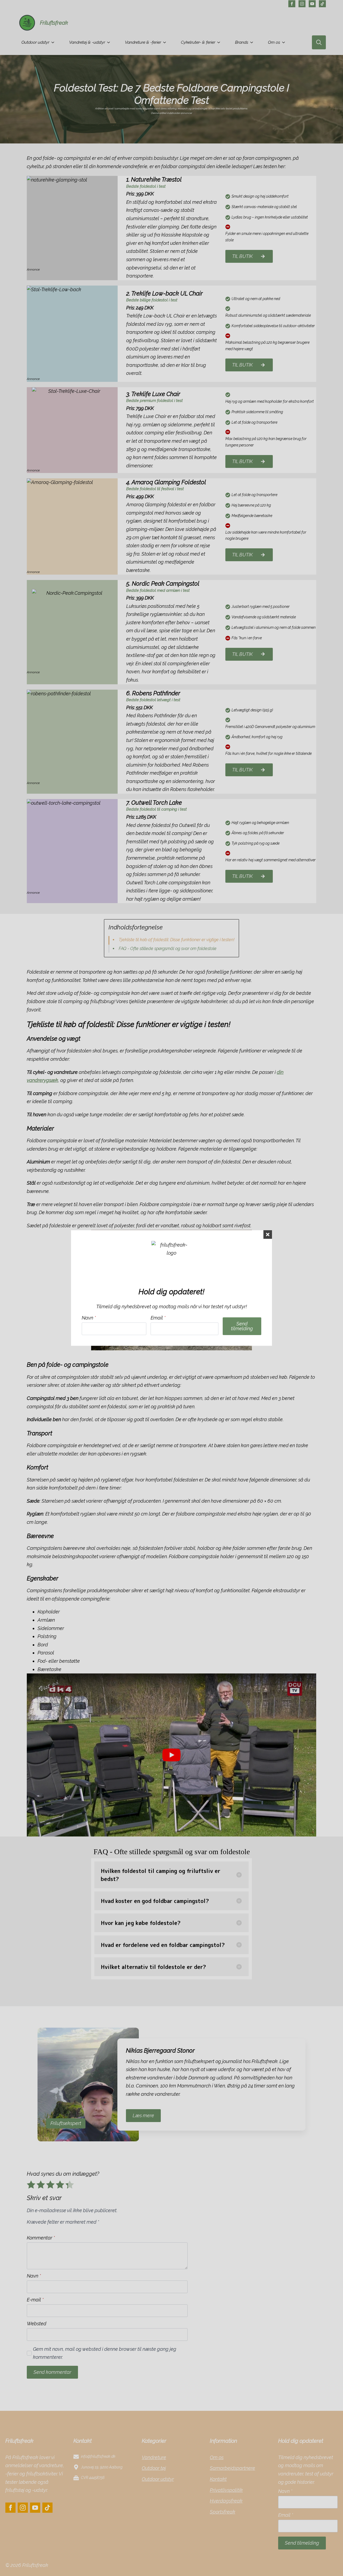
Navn (89, 1318)
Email (158, 1318)
